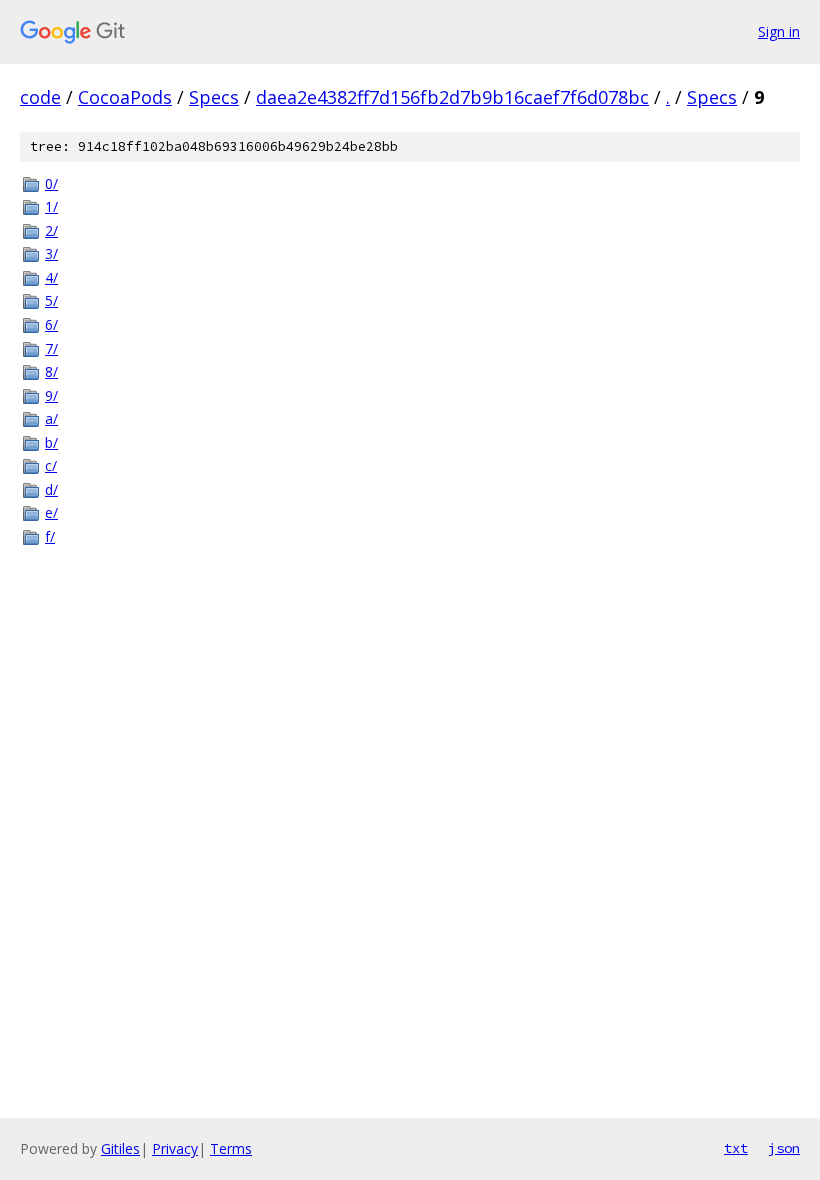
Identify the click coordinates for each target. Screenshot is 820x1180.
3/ (51, 253)
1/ (51, 206)
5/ (51, 300)
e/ (51, 512)
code (40, 97)
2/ (51, 230)
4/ (51, 277)
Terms (231, 1148)
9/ (51, 395)
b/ (51, 442)
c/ (51, 465)
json (784, 1148)
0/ (51, 183)
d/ (51, 489)
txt (736, 1148)
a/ (51, 418)
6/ (51, 324)
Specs (214, 97)
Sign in (779, 31)
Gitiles (120, 1148)
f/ (50, 536)
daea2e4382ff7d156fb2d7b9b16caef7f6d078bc (452, 97)
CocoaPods (125, 97)
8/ (51, 371)
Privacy (175, 1148)
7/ (51, 348)
